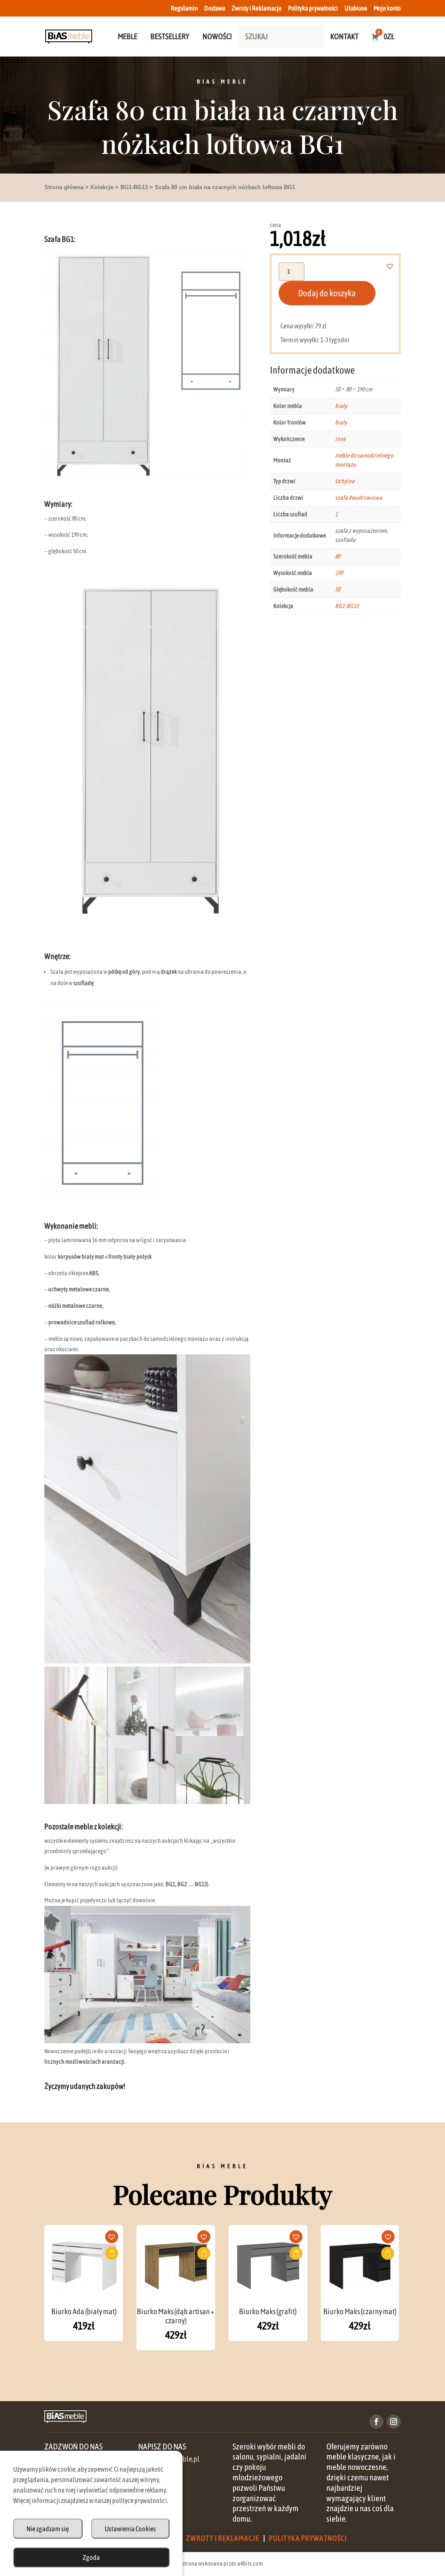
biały (341, 406)
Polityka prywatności (313, 8)
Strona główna (64, 187)
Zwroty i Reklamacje (257, 8)
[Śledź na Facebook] (376, 2422)
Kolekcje (102, 187)
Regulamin (184, 8)
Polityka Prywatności (308, 2538)
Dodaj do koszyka (327, 293)
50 (338, 589)
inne (340, 439)
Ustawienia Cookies (130, 2529)
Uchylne (345, 481)
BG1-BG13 (134, 187)
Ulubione (356, 8)
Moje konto (387, 8)
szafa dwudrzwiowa (359, 498)
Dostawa (215, 8)
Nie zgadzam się (48, 2529)
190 (339, 573)
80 (338, 556)
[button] (395, 266)
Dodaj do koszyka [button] (112, 2253)
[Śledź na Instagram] (394, 2422)
